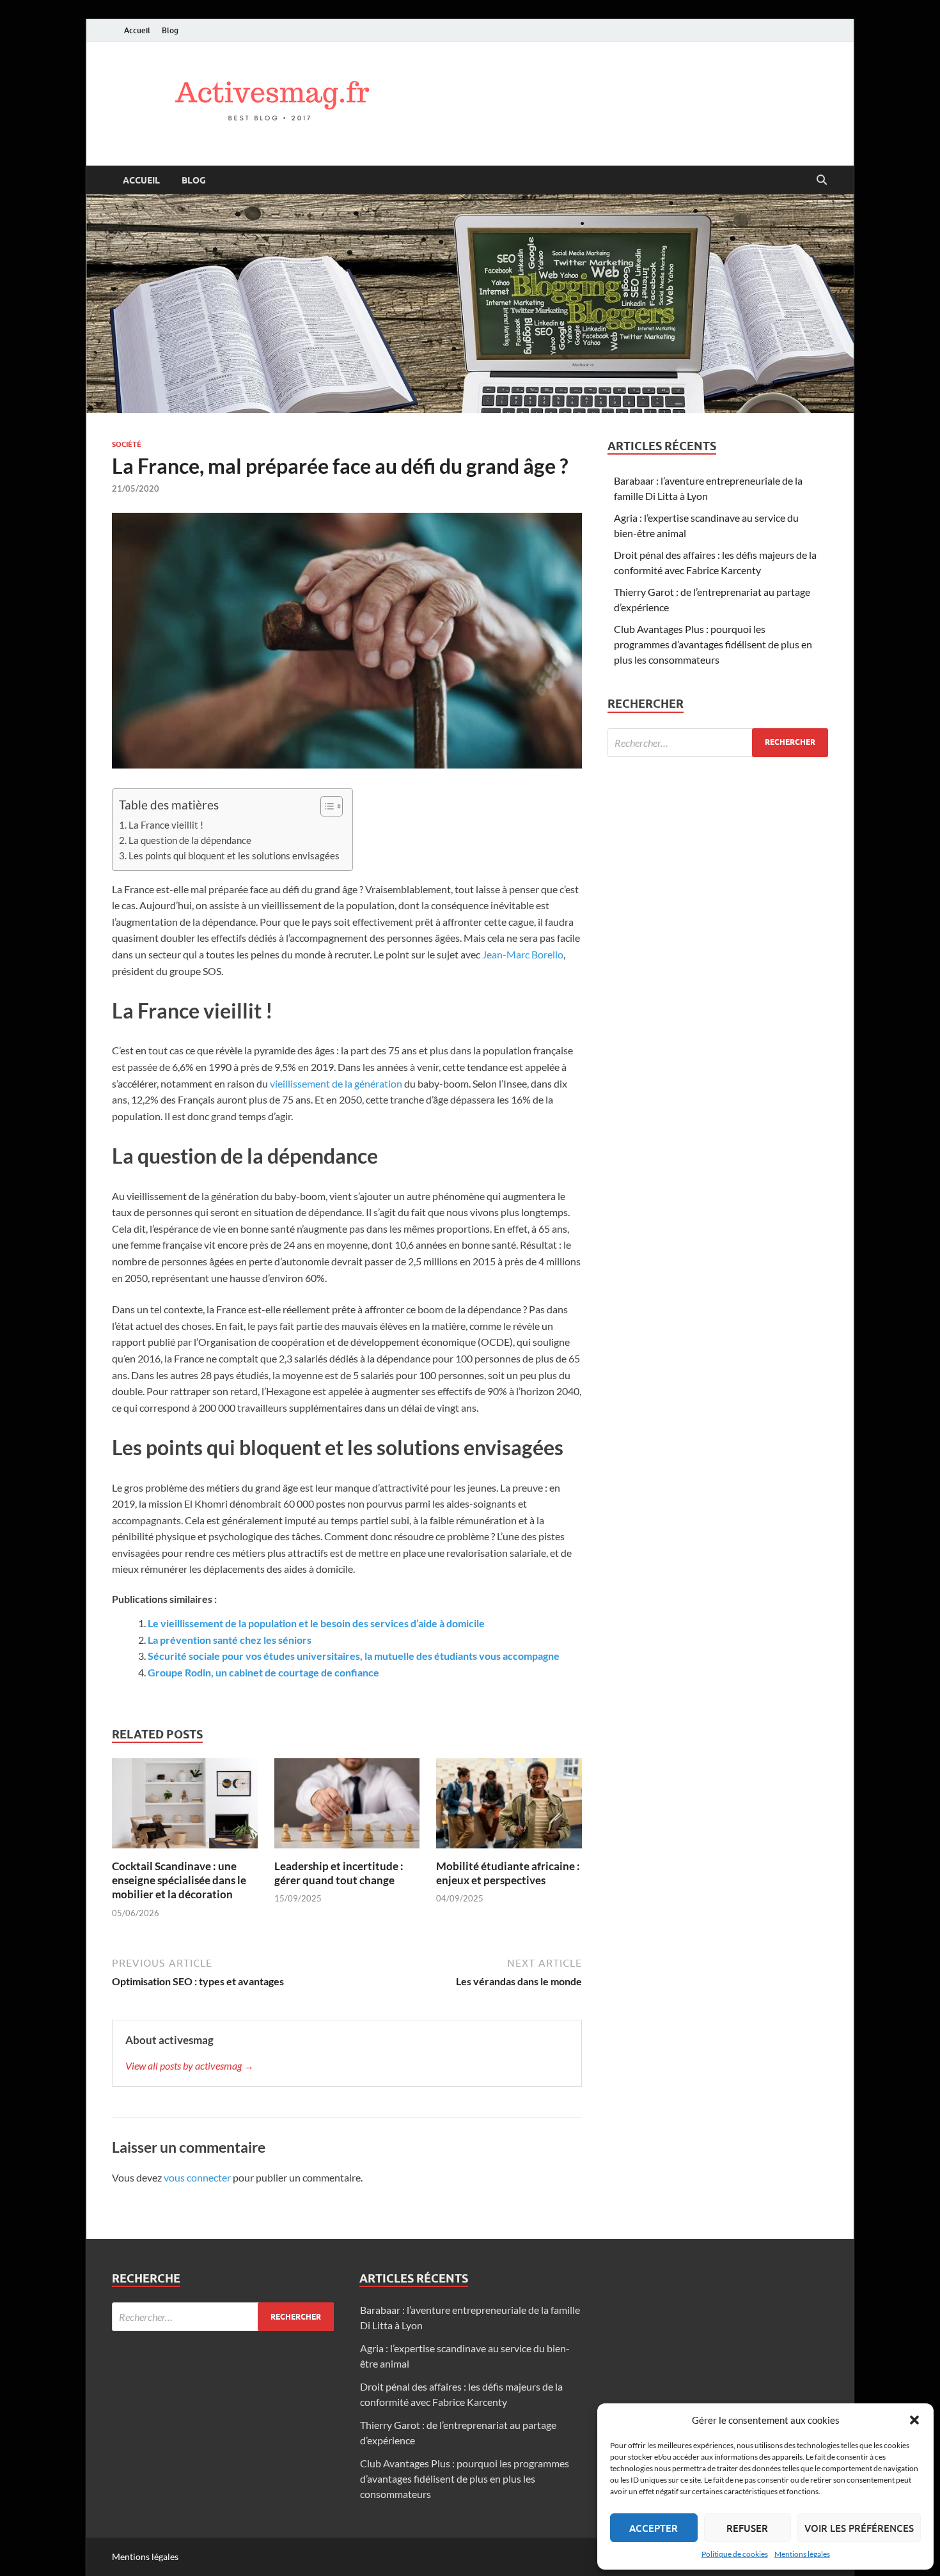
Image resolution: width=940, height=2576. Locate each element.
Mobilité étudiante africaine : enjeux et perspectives (508, 1873)
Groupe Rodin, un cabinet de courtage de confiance (263, 1672)
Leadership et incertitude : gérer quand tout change (339, 1873)
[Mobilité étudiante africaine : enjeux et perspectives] (509, 1807)
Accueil (137, 30)
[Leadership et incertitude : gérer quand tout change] (347, 1807)
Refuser (747, 2528)
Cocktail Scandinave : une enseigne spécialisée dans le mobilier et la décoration (179, 1880)
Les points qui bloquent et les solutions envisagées (234, 855)
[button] (914, 2420)
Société (127, 444)
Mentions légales (802, 2554)
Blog (170, 30)
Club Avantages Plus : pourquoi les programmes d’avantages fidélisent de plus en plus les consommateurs (713, 644)
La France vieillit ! (166, 825)
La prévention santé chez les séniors (230, 1640)
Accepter (654, 2528)
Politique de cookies (735, 2554)
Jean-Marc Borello (523, 954)
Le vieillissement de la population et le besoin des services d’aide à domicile (316, 1623)
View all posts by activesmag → (190, 2065)
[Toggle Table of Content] (325, 806)
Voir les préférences (859, 2528)
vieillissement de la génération (336, 1083)
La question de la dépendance (190, 840)
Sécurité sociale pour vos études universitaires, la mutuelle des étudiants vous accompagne (354, 1656)
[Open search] (822, 180)
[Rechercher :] (718, 743)
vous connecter (197, 2177)
